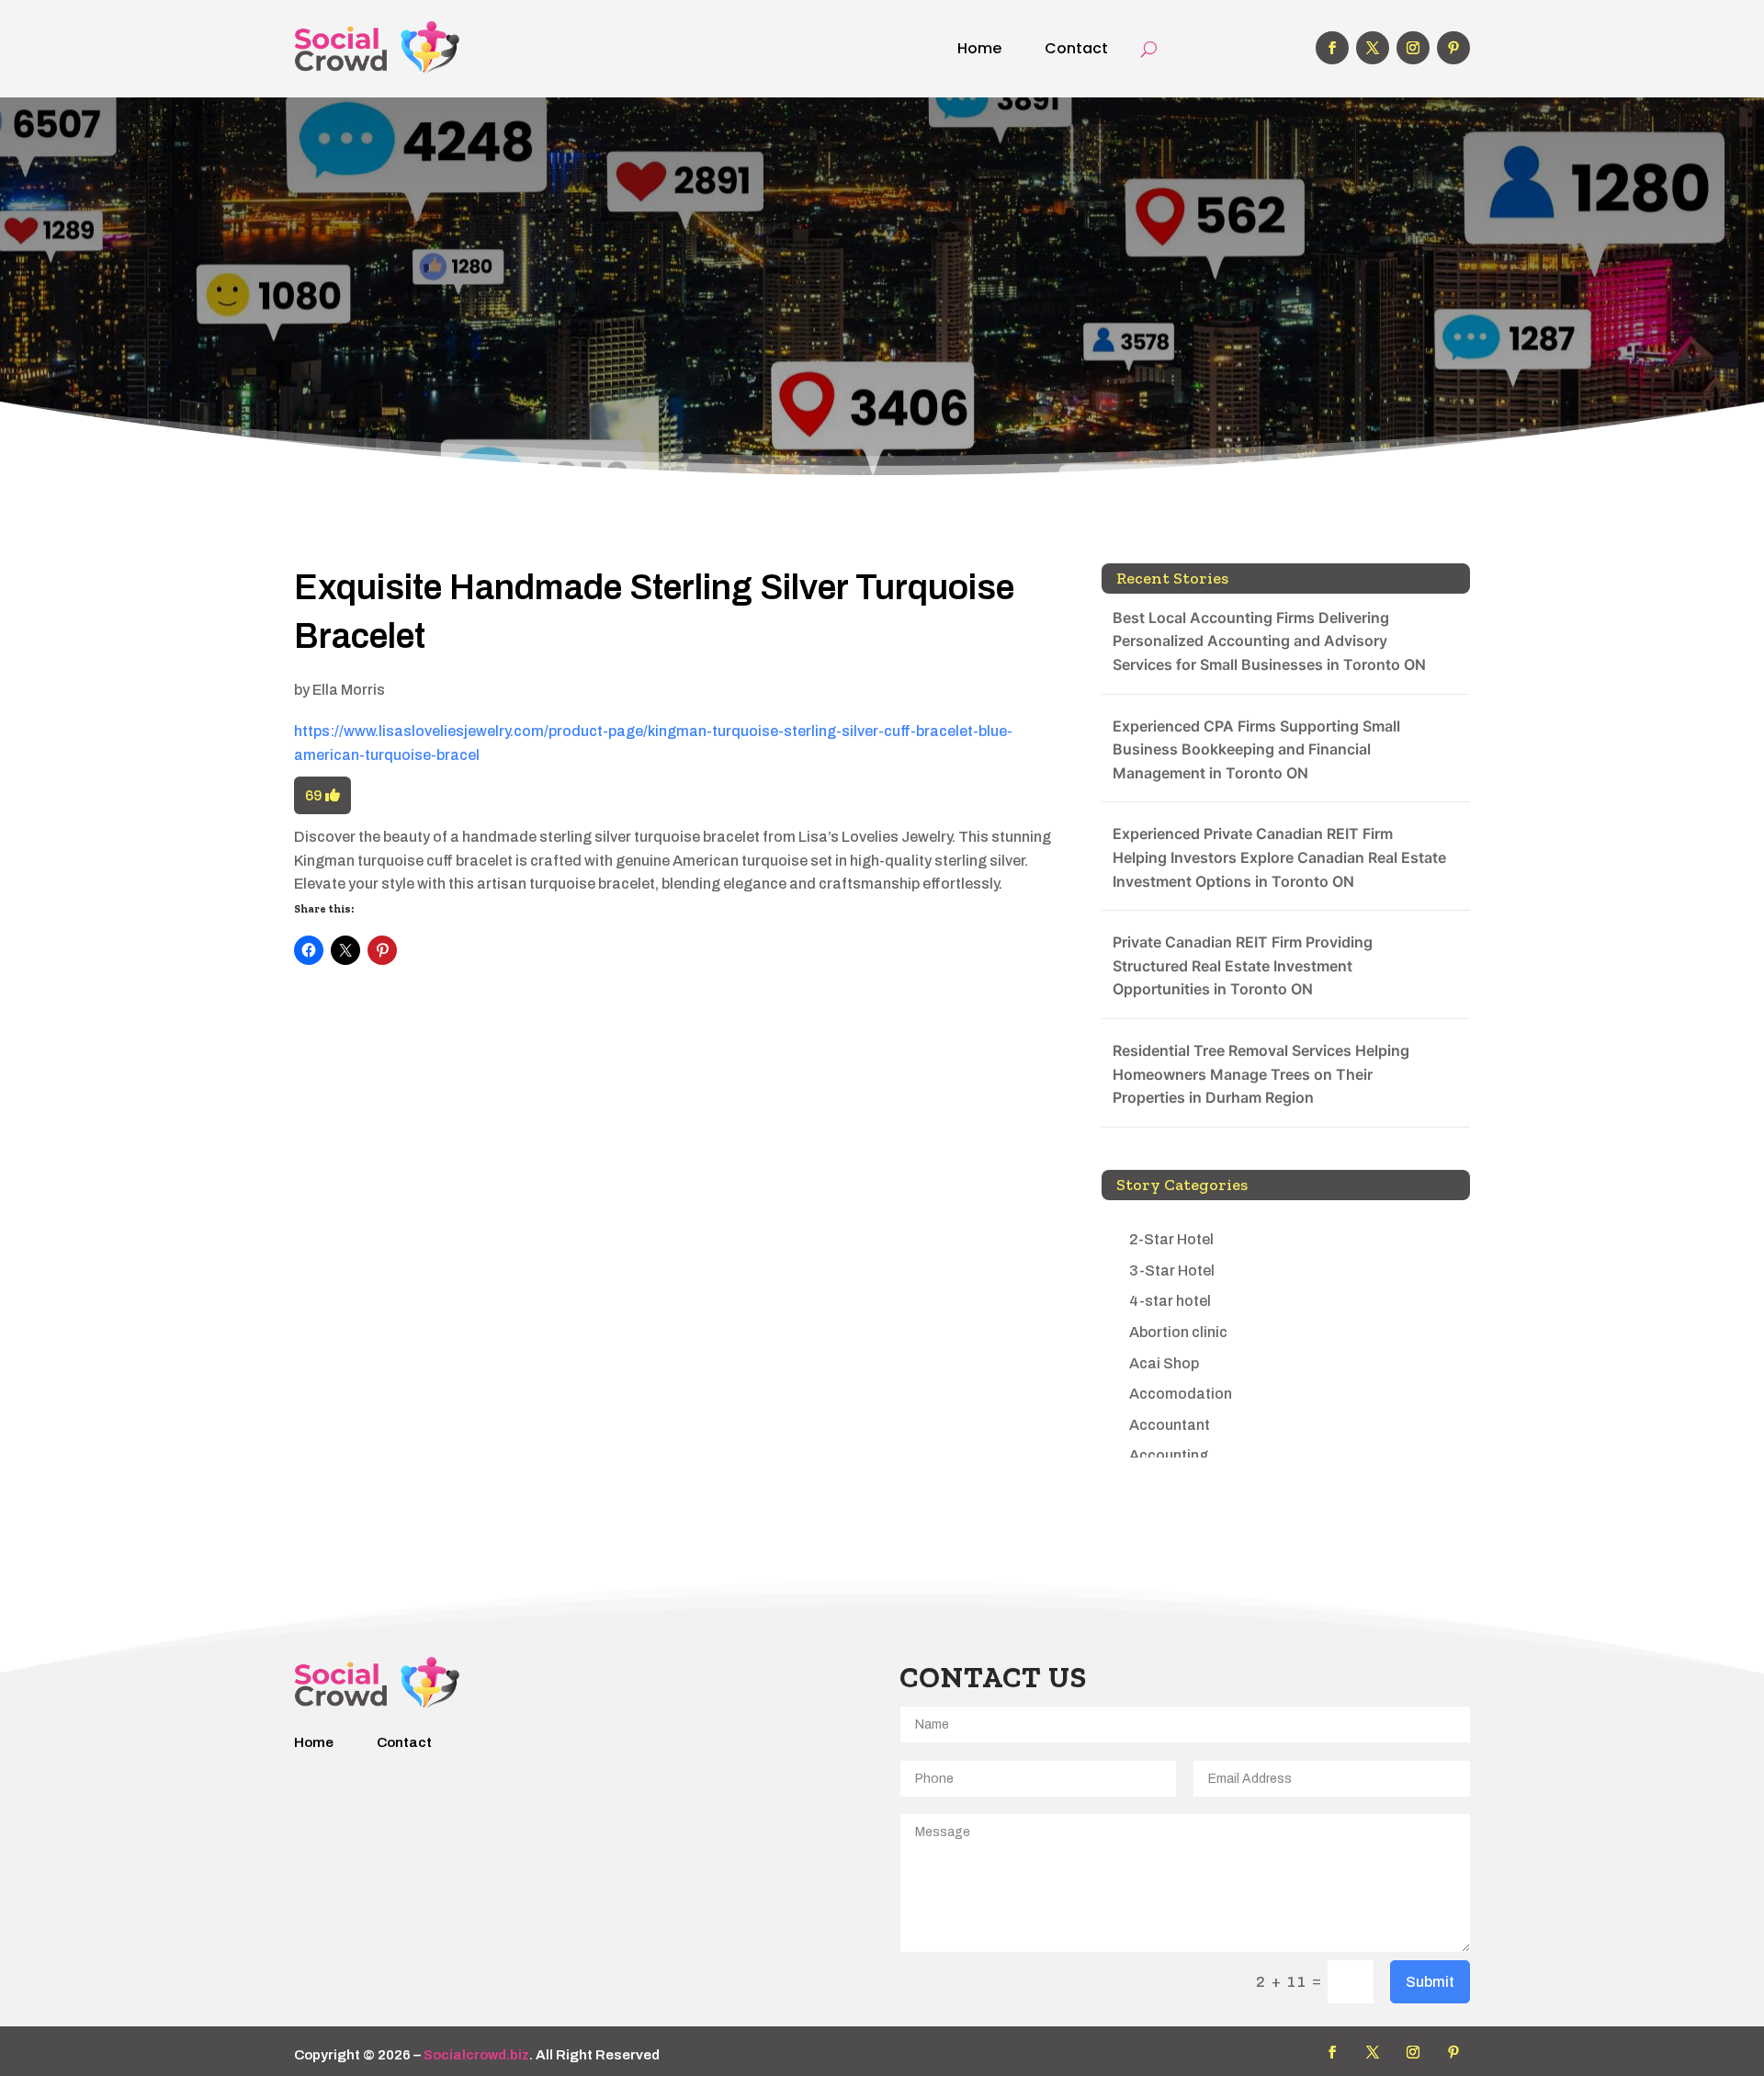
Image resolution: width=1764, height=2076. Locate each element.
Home (979, 48)
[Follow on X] (1373, 48)
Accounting (1169, 1455)
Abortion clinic (1178, 1332)
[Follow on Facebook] (1332, 48)
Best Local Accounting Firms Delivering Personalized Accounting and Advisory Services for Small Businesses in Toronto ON (1269, 641)
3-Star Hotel (1172, 1271)
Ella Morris (349, 690)
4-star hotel (1170, 1301)
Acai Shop (1164, 1363)
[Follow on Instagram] (1413, 48)
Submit (1430, 1982)
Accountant (1170, 1425)
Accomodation (1181, 1394)
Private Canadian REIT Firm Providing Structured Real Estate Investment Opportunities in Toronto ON (1243, 965)
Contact (1076, 48)
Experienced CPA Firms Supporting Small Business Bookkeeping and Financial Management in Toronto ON (1256, 749)
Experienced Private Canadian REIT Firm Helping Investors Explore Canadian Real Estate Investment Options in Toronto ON (1279, 857)
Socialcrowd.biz (476, 2055)
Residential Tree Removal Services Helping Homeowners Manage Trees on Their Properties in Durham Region (1261, 1074)
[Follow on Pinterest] (1453, 48)
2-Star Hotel (1171, 1239)
